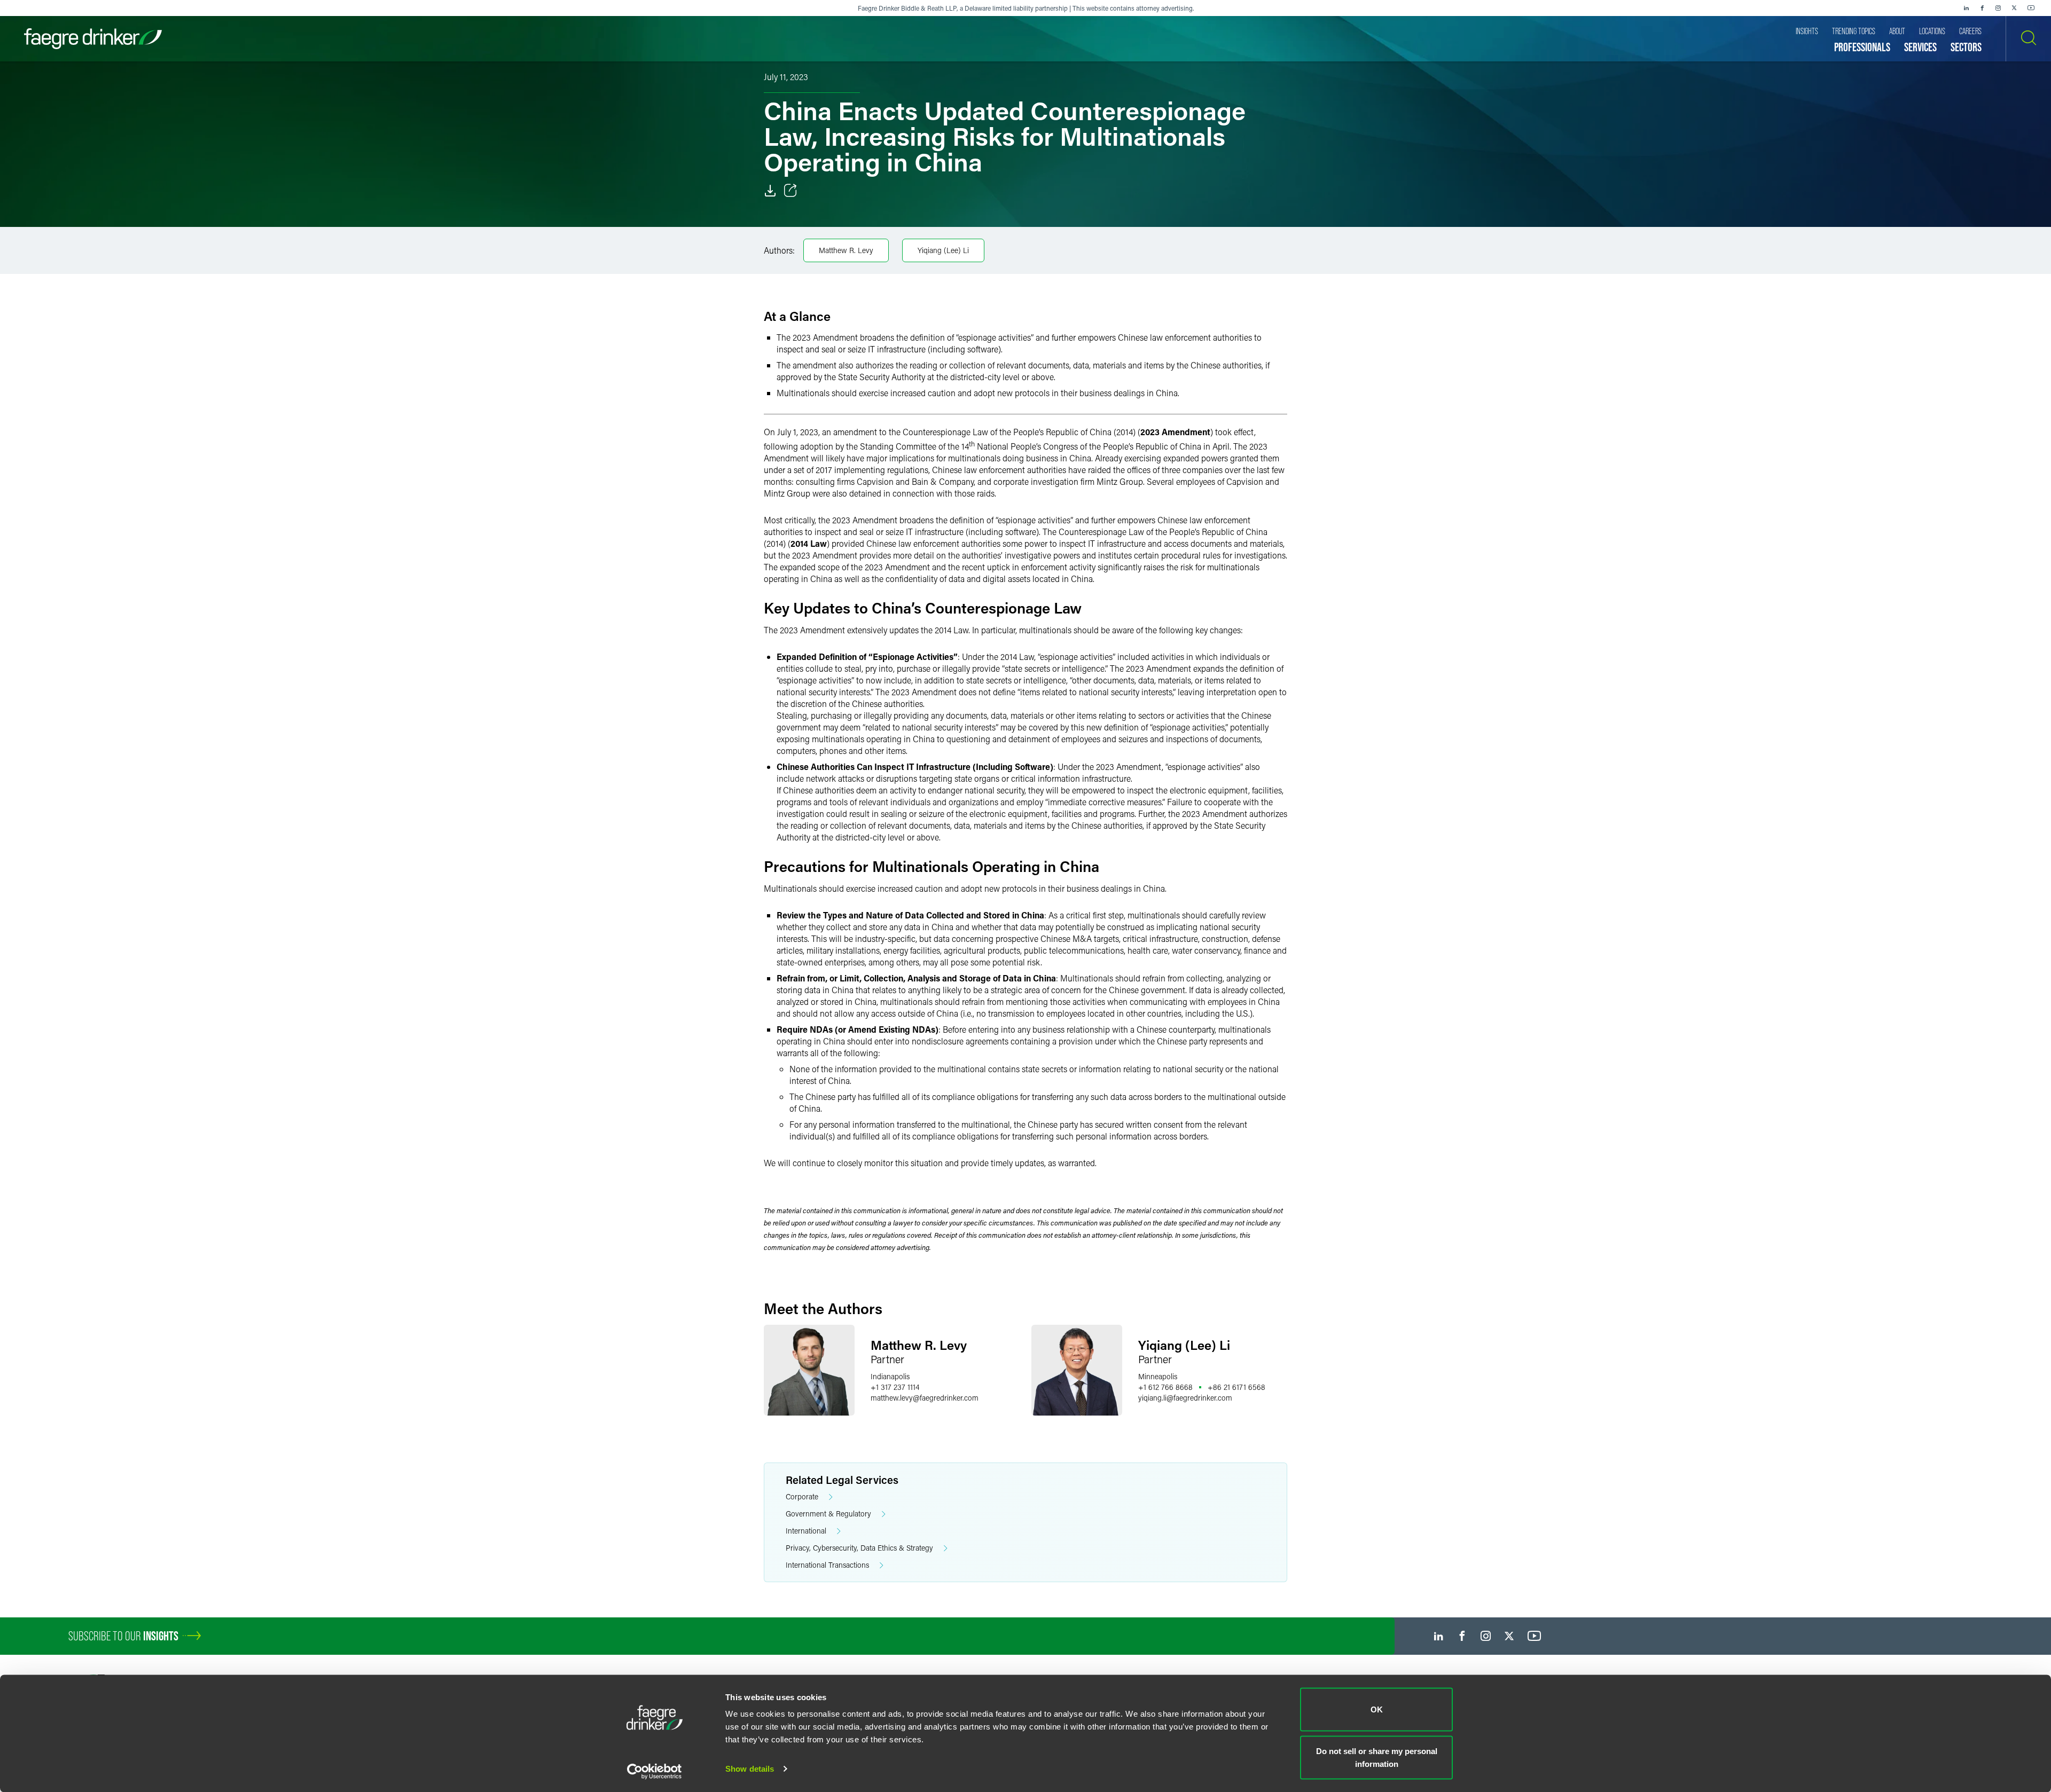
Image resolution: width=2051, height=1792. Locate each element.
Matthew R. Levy (846, 250)
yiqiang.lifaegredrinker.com (1185, 1398)
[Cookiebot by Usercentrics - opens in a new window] (655, 1771)
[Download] (770, 191)
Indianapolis (890, 1376)
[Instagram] (1998, 8)
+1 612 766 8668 (1165, 1387)
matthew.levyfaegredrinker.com (925, 1398)
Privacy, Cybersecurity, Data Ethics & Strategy (859, 1548)
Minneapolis (1158, 1376)
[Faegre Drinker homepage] (93, 39)
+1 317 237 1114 (895, 1387)
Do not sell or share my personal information (1377, 1757)
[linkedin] (1966, 8)
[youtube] (2031, 8)
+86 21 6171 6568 (1236, 1387)
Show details (750, 1769)
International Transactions (827, 1565)
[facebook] (1982, 8)
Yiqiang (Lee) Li (943, 250)
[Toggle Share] (790, 191)
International (806, 1531)
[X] (2014, 8)
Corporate (802, 1496)
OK (1377, 1710)
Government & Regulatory (828, 1514)
